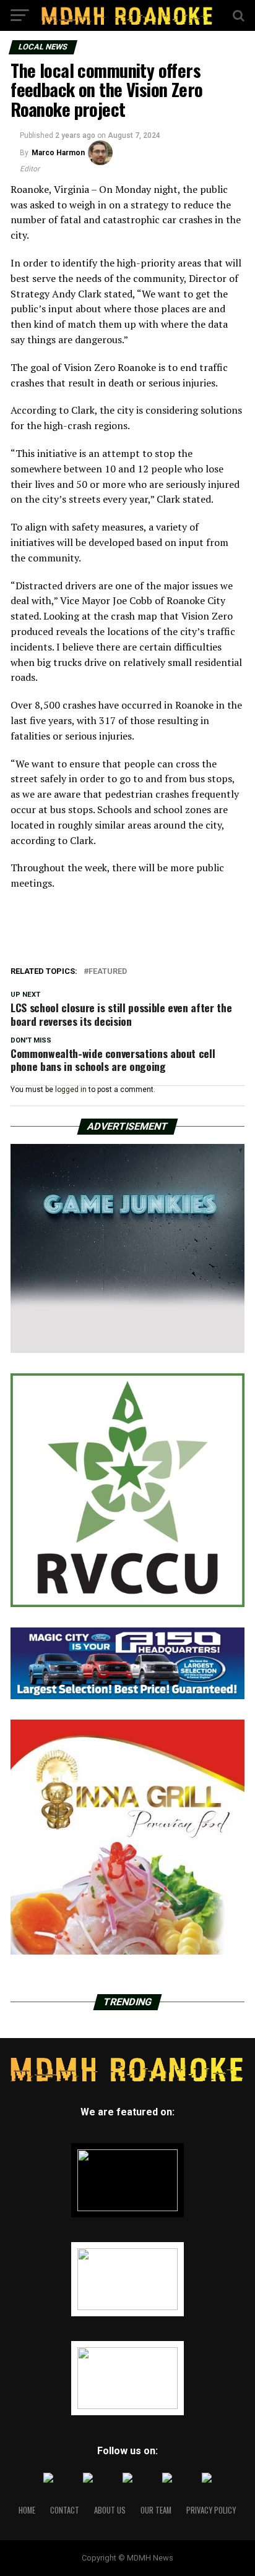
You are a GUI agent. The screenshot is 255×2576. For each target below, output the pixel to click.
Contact (65, 2510)
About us (110, 2510)
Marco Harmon (58, 153)
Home (27, 2510)
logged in (71, 1090)
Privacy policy (211, 2510)
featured (108, 972)
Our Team (156, 2510)
